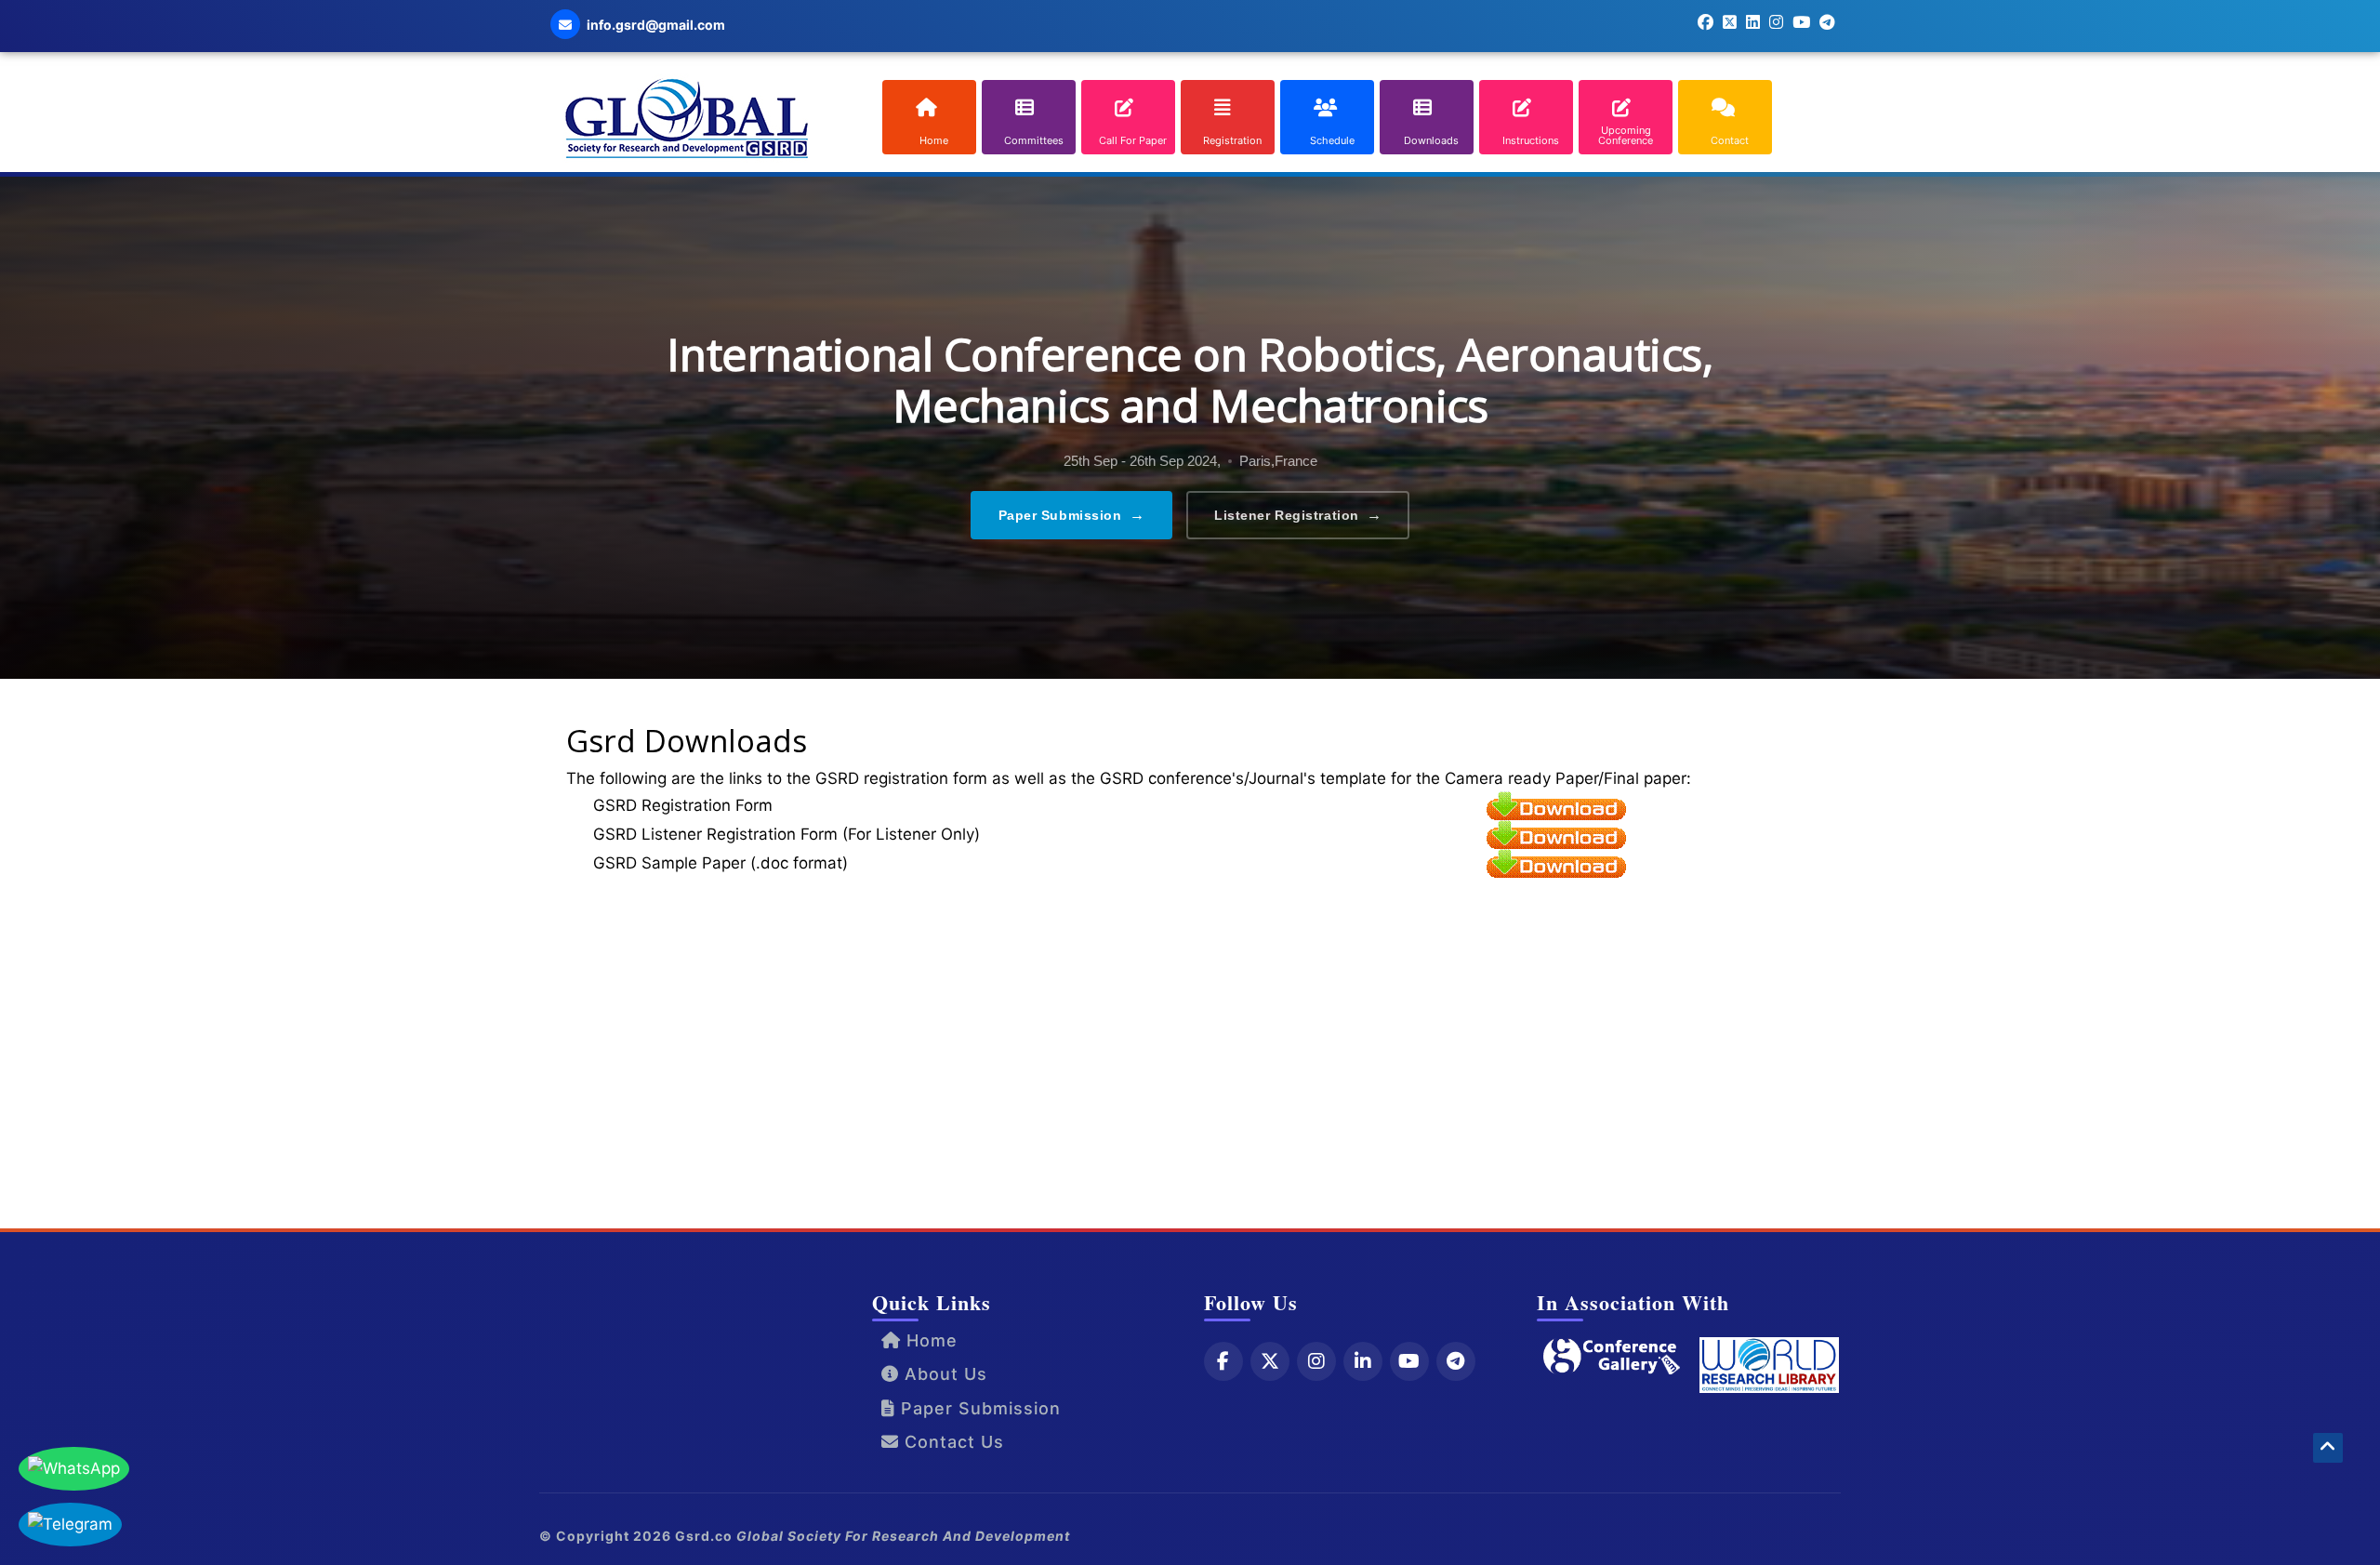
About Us (943, 1374)
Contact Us (952, 1442)
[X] (1270, 1361)
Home (929, 1340)
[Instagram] (1316, 1361)
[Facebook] (1223, 1361)
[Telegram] (1456, 1361)
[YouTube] (1409, 1361)
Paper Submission (1072, 515)
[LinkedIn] (1363, 1361)
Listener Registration (1298, 515)
